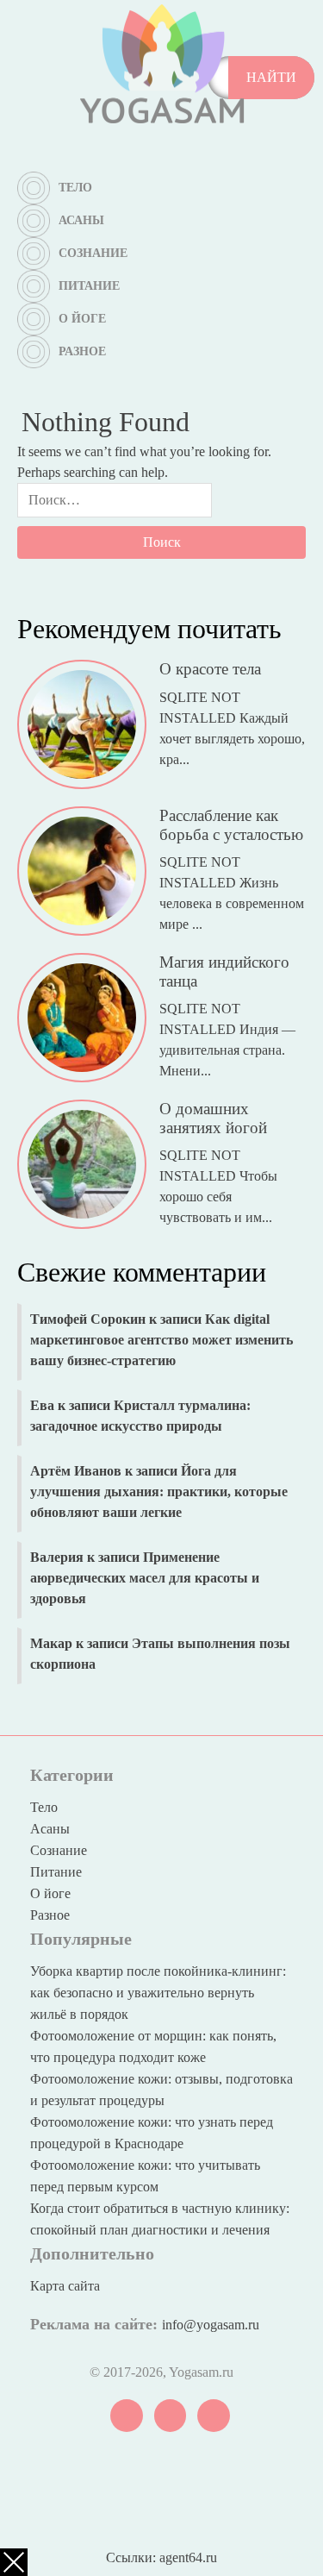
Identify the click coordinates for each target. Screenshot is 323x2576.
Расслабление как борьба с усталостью (231, 824)
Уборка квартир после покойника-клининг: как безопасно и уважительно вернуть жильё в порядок (158, 1993)
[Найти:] (115, 505)
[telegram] (171, 2414)
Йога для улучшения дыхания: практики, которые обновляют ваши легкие (159, 1492)
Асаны (81, 220)
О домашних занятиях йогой (213, 1118)
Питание (89, 286)
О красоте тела (210, 669)
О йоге (82, 319)
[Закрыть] (14, 2562)
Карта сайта (65, 2286)
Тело (75, 188)
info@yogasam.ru (211, 2325)
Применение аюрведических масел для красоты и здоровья (145, 1578)
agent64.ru (188, 2557)
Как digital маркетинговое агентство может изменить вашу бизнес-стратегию (161, 1340)
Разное (82, 351)
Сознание (93, 253)
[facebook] (214, 2414)
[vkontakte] (127, 2414)
